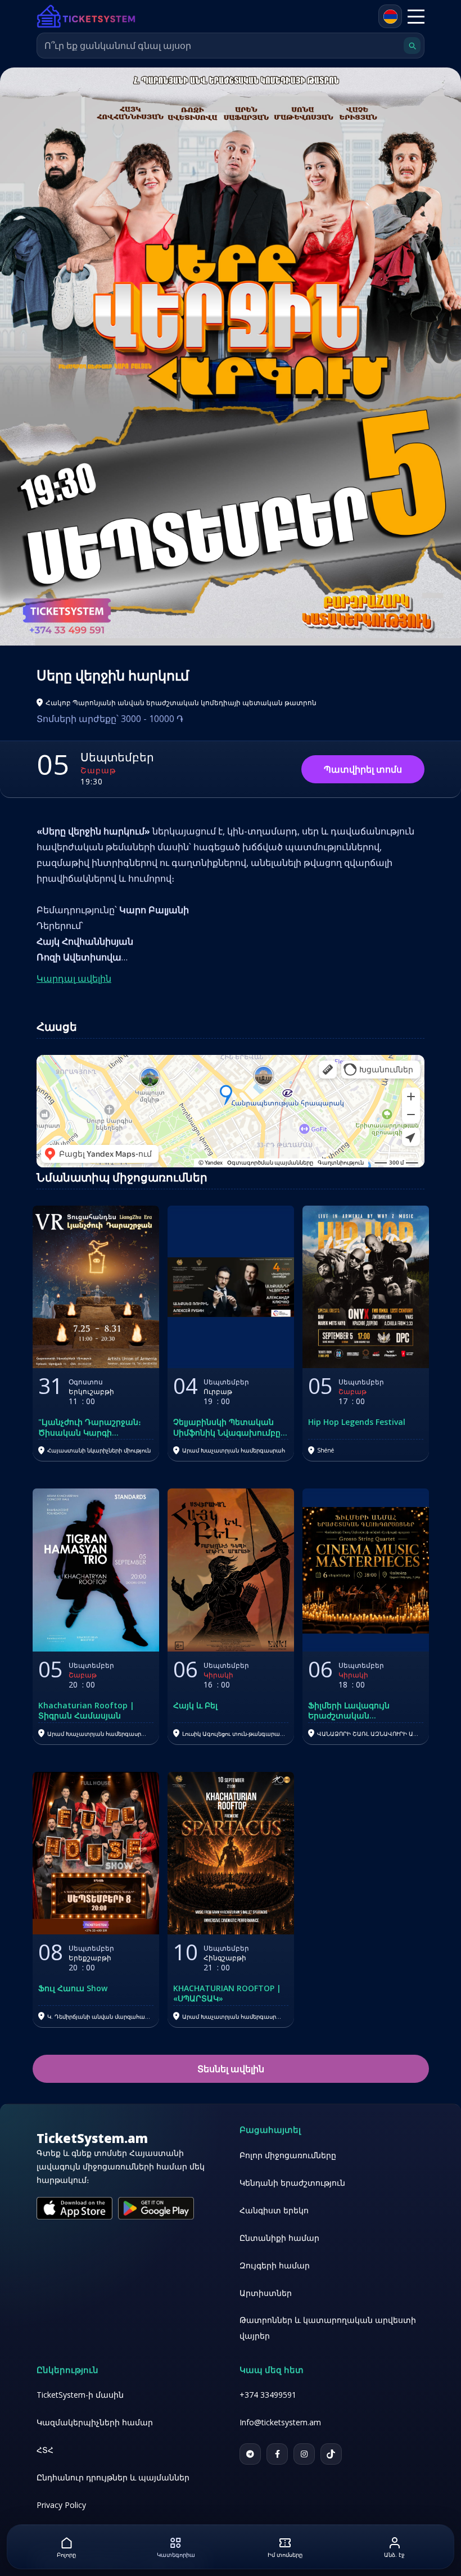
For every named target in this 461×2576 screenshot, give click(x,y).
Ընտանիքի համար (279, 2238)
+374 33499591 (268, 2395)
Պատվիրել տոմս (363, 769)
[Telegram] (250, 2454)
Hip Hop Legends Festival (357, 1422)
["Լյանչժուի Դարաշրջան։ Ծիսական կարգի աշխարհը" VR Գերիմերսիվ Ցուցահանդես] (96, 1287)
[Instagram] (304, 2454)
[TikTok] (331, 2454)
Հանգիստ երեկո (274, 2210)
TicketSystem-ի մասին (80, 2395)
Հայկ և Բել (195, 1706)
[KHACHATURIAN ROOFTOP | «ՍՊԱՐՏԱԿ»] (231, 1853)
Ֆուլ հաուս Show (73, 1988)
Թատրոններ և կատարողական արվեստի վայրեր (328, 2328)
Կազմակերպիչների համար (95, 2422)
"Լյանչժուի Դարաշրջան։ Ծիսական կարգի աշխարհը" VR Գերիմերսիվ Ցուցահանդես (94, 1427)
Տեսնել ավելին (231, 2069)
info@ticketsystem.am (280, 2422)
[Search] (412, 46)
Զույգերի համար (275, 2265)
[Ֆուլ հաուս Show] (96, 1853)
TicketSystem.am (92, 2138)
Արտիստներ (266, 2293)
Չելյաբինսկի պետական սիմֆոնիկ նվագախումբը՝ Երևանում (228, 1427)
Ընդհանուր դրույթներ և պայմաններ (113, 2477)
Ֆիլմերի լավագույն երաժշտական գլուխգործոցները (349, 1711)
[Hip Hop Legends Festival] (366, 1287)
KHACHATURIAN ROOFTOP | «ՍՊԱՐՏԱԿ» (227, 1993)
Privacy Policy (61, 2505)
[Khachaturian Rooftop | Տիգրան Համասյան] (96, 1570)
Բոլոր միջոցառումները (288, 2155)
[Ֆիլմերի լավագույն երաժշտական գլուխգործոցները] (366, 1570)
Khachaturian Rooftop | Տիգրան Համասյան (86, 1711)
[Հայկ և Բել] (231, 1570)
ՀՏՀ (45, 2450)
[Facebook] (277, 2454)
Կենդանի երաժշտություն (292, 2183)
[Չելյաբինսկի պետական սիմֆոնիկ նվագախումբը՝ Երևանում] (231, 1287)
